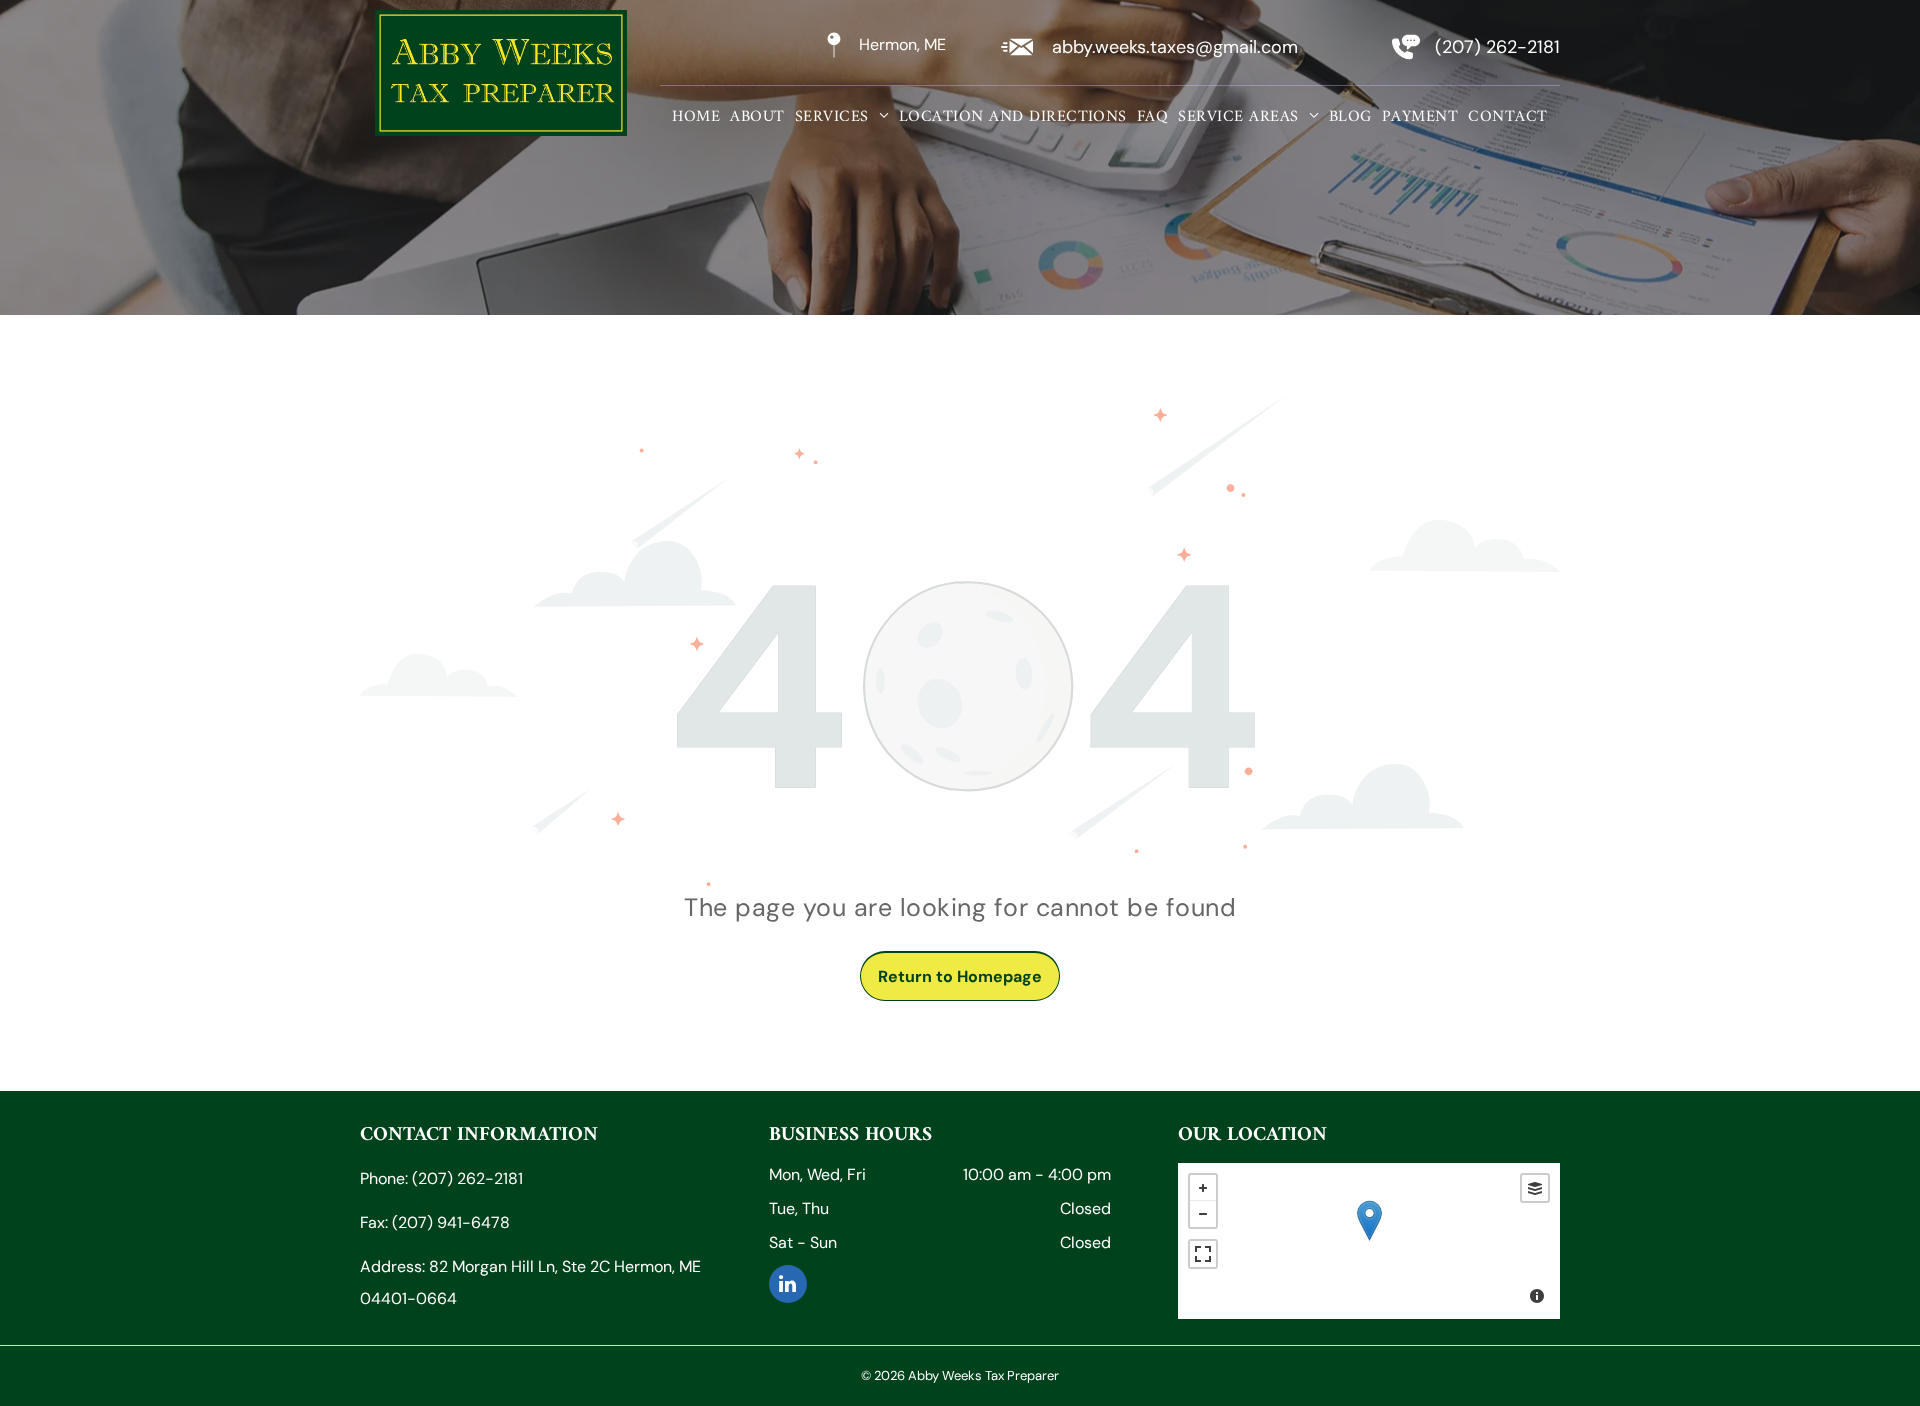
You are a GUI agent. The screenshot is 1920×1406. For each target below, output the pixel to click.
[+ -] (1369, 1241)
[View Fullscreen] (1203, 1254)
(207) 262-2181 (1497, 47)
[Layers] (1535, 1188)
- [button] (1203, 1214)
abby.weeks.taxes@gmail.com (1175, 47)
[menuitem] (696, 117)
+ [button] (1203, 1188)
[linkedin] (788, 1286)
